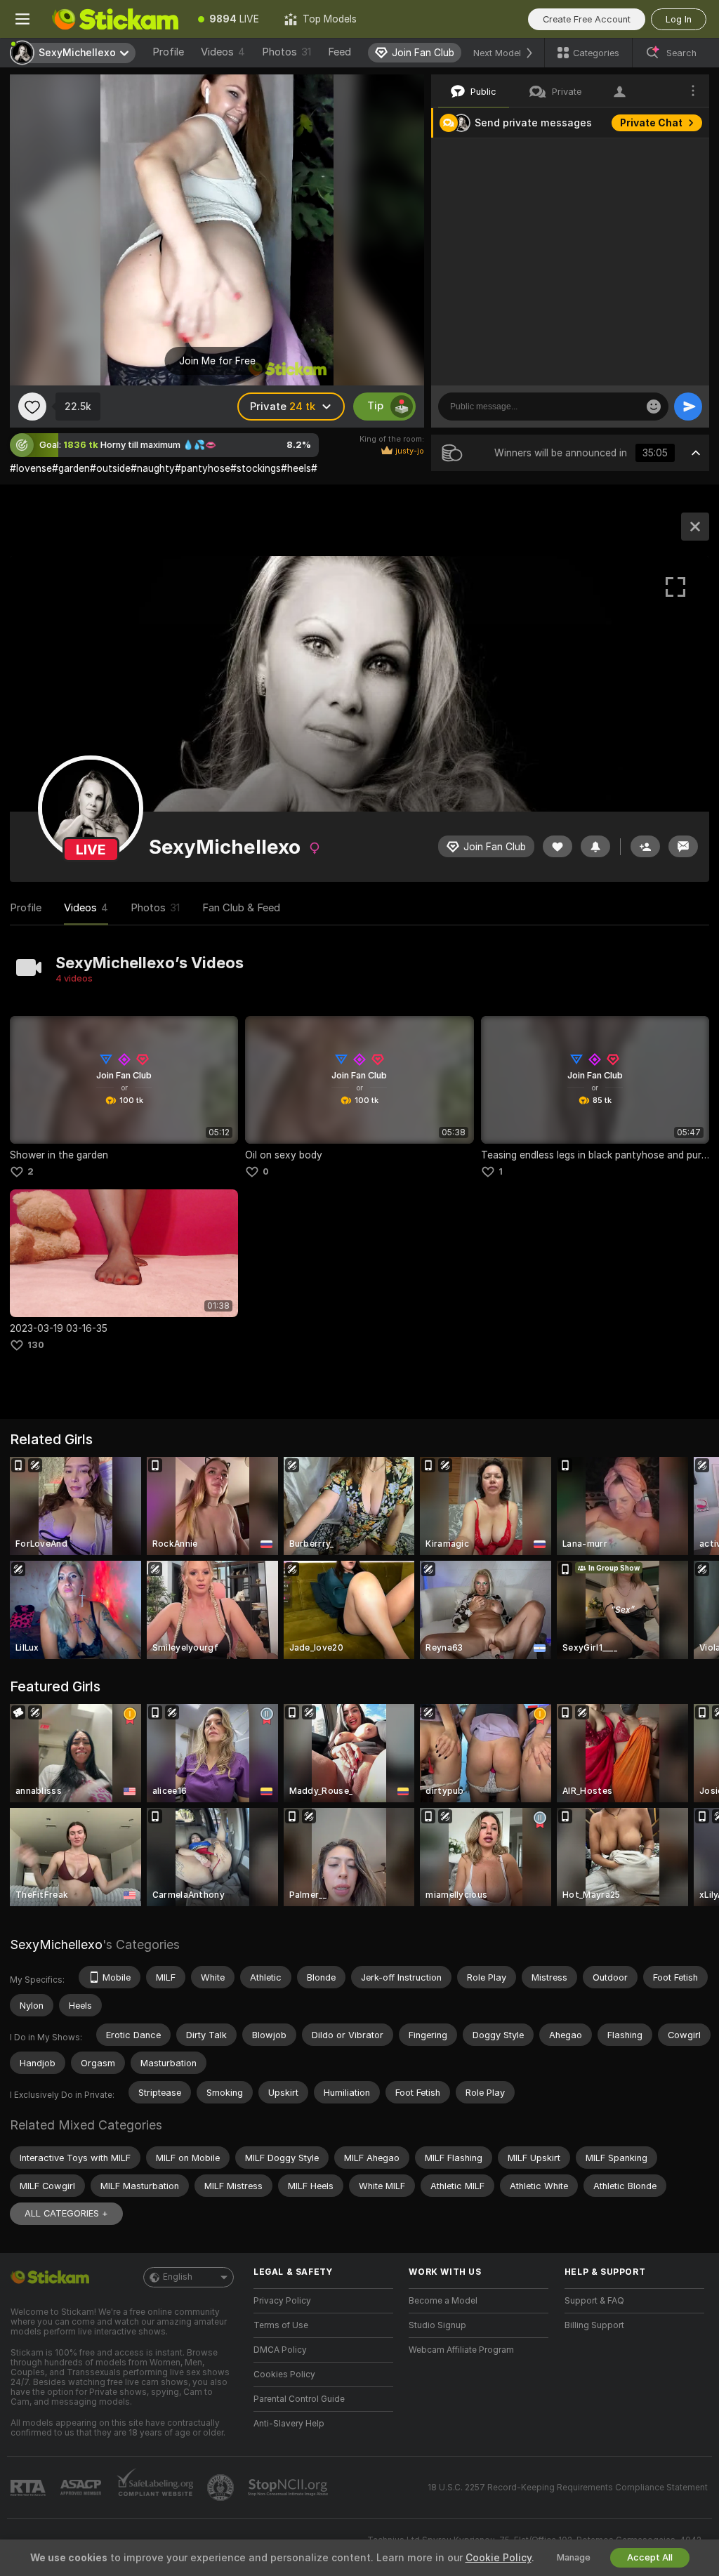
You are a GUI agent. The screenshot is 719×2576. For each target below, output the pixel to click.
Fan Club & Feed (241, 908)
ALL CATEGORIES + (66, 2213)
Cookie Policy (499, 2558)
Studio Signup (437, 2325)
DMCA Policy (280, 2350)
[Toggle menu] (22, 19)
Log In (679, 19)
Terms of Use (281, 2325)
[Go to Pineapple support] (222, 2488)
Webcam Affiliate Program (461, 2350)
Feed (339, 52)
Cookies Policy (284, 2374)
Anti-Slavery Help (289, 2424)
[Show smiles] (654, 407)
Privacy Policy (282, 2301)
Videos (223, 52)
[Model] (695, 527)
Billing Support (594, 2325)
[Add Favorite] (32, 407)
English (178, 2277)
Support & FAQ (594, 2301)
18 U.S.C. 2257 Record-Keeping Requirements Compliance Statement (568, 2488)
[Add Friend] (645, 846)
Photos (286, 52)
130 (36, 1345)
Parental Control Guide (299, 2399)
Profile (168, 52)
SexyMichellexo (56, 1944)
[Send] (688, 407)
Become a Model (443, 2301)
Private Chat (651, 123)
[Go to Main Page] (115, 19)
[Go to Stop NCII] (289, 2488)
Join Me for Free (217, 361)
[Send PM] (683, 846)
